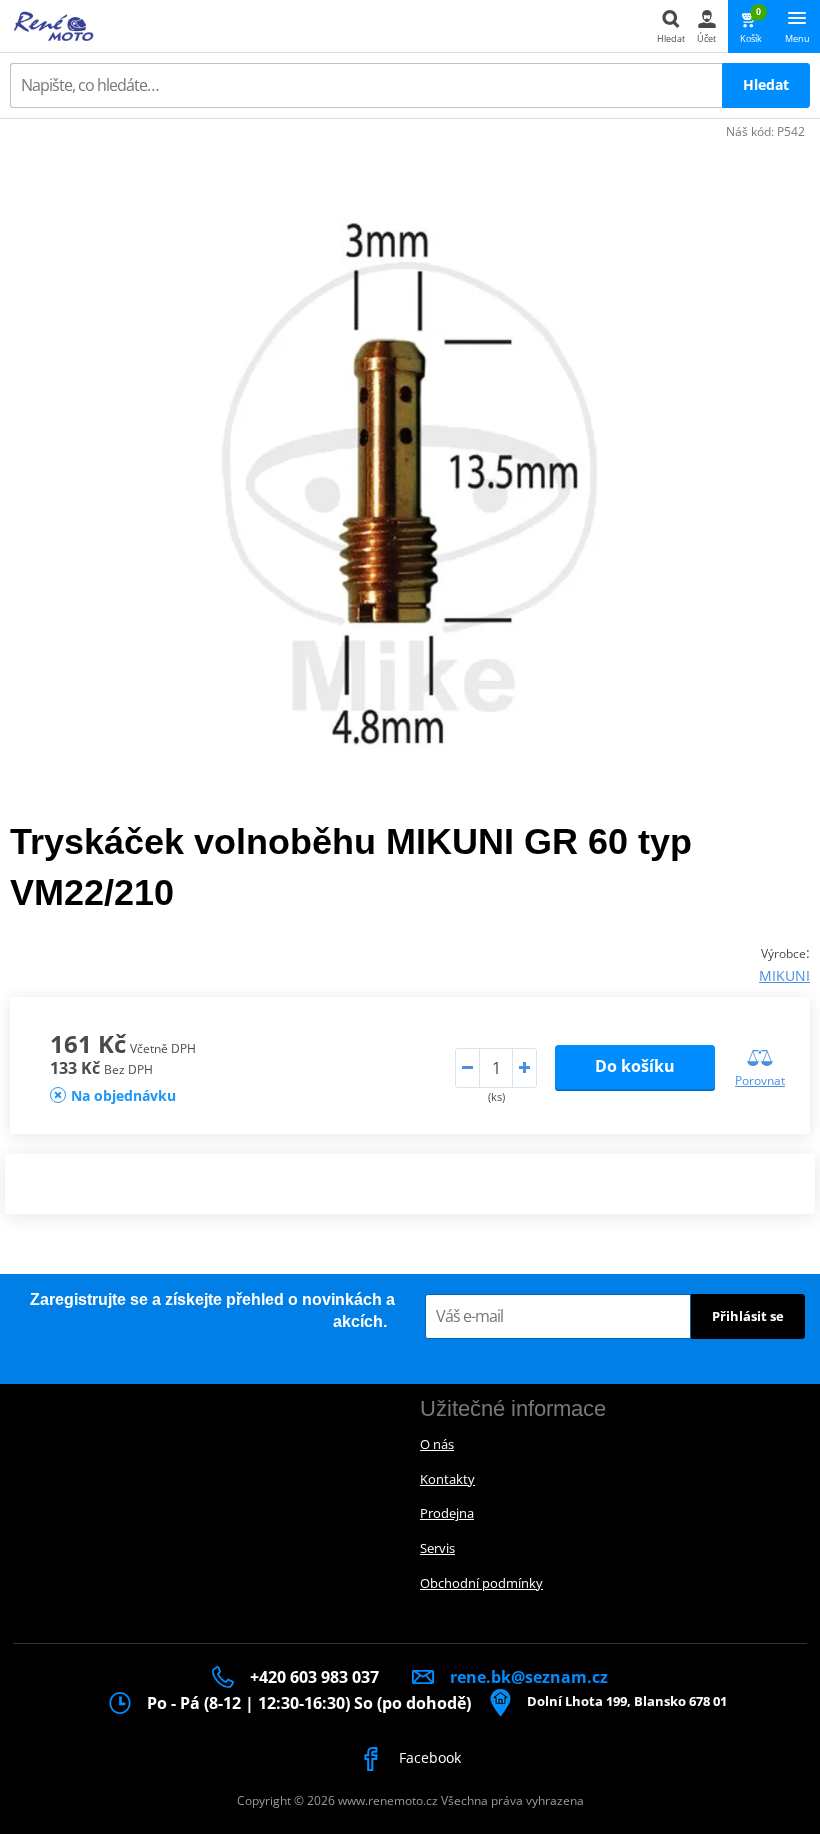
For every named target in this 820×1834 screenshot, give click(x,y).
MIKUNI (784, 975)
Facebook (428, 1757)
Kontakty (447, 1479)
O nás (437, 1444)
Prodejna (447, 1513)
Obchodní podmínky (481, 1583)
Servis (437, 1548)
